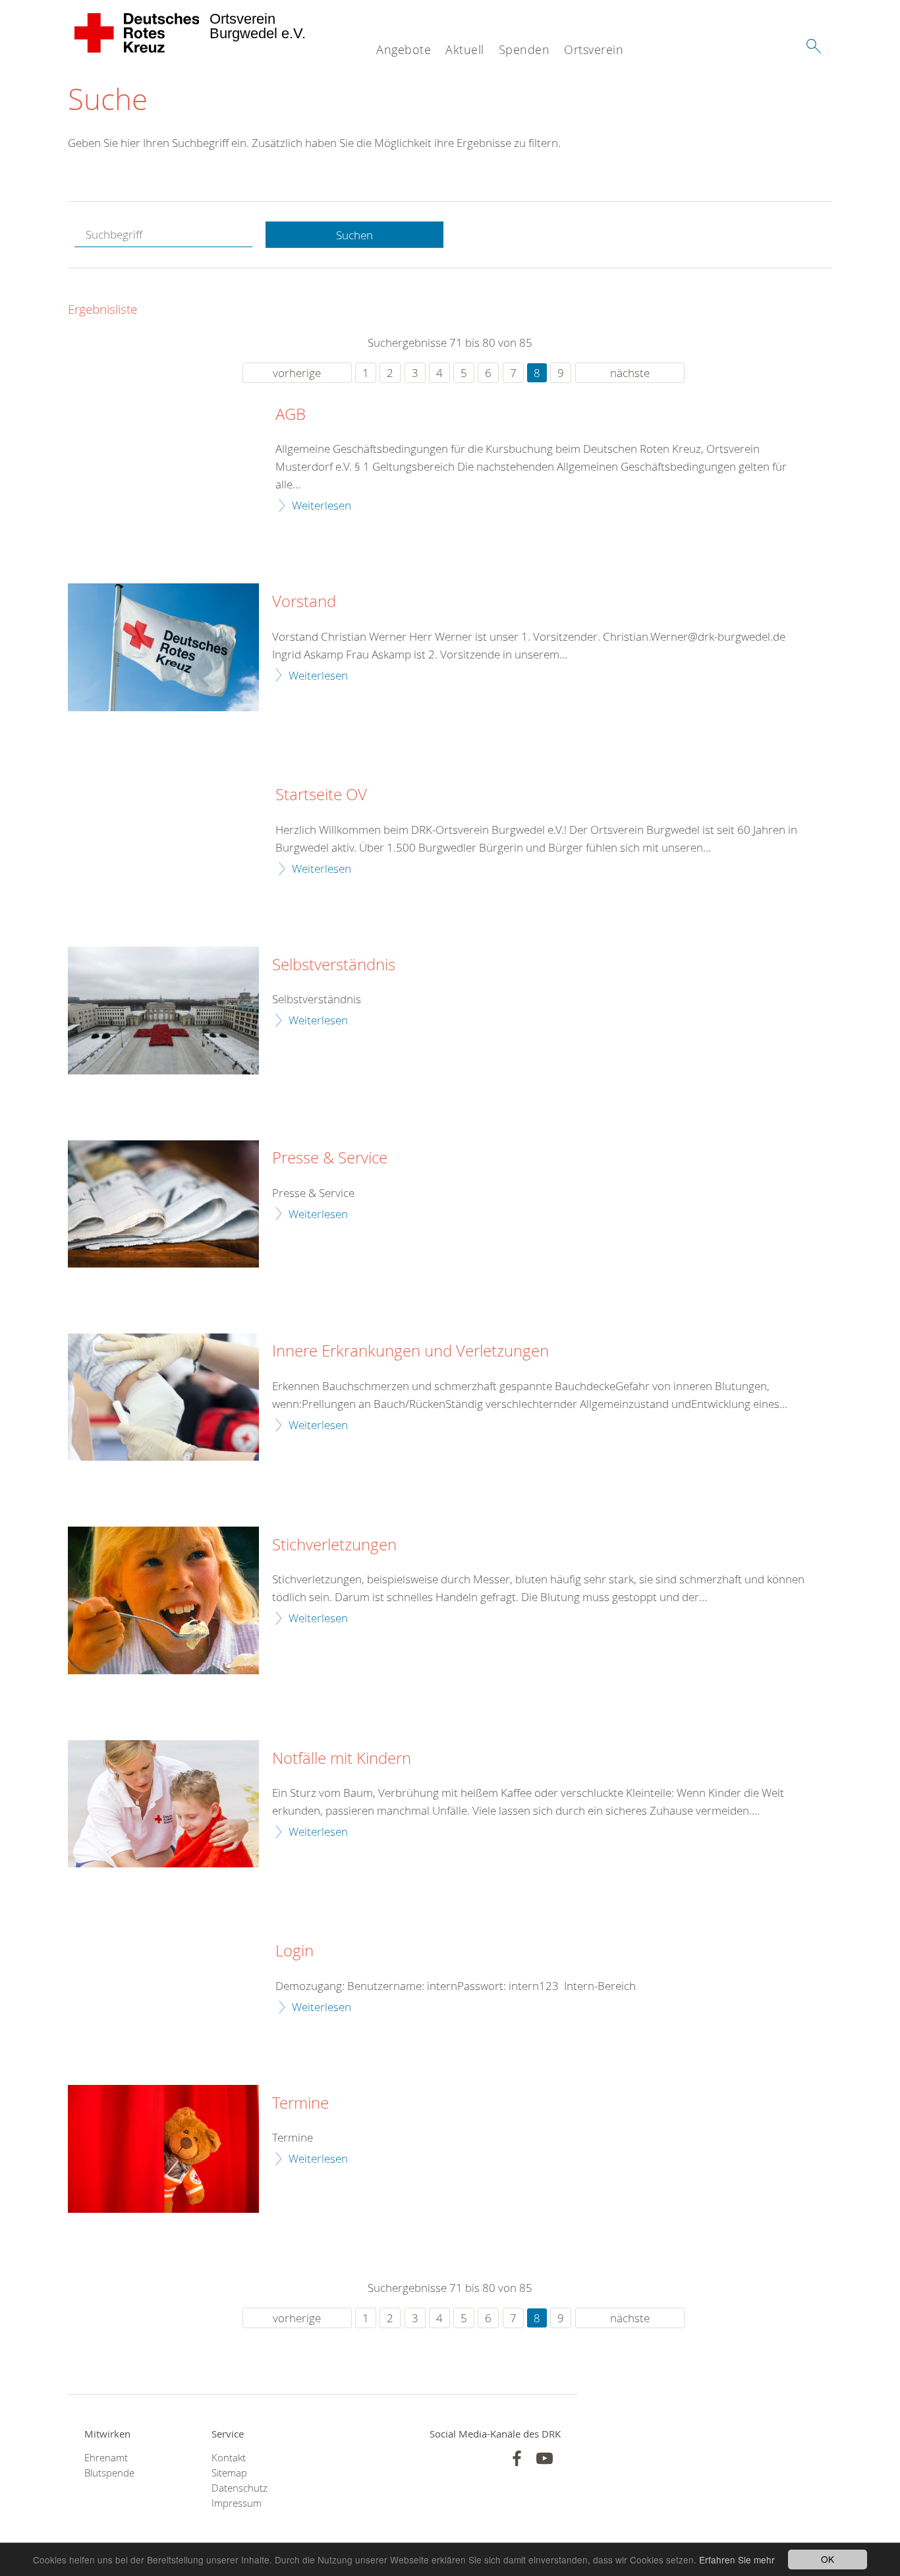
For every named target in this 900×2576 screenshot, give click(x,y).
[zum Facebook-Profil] (517, 2458)
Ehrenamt (106, 2458)
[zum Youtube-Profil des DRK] (545, 2458)
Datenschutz (239, 2488)
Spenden (524, 49)
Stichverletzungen (334, 1545)
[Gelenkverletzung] (163, 1397)
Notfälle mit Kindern (342, 1759)
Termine (300, 2103)
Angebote (404, 49)
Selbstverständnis (334, 965)
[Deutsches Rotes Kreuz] (137, 33)
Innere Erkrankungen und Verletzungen (410, 1351)
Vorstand (304, 602)
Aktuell (465, 49)
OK (828, 2559)
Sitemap (229, 2473)
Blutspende (109, 2473)
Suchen (354, 235)
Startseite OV (321, 795)
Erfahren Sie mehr (737, 2560)
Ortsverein (594, 49)
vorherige (297, 373)
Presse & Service (330, 1158)
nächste (630, 373)
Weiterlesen (322, 505)
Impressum (237, 2503)
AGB (291, 415)
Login (295, 1951)
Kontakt (229, 2458)
